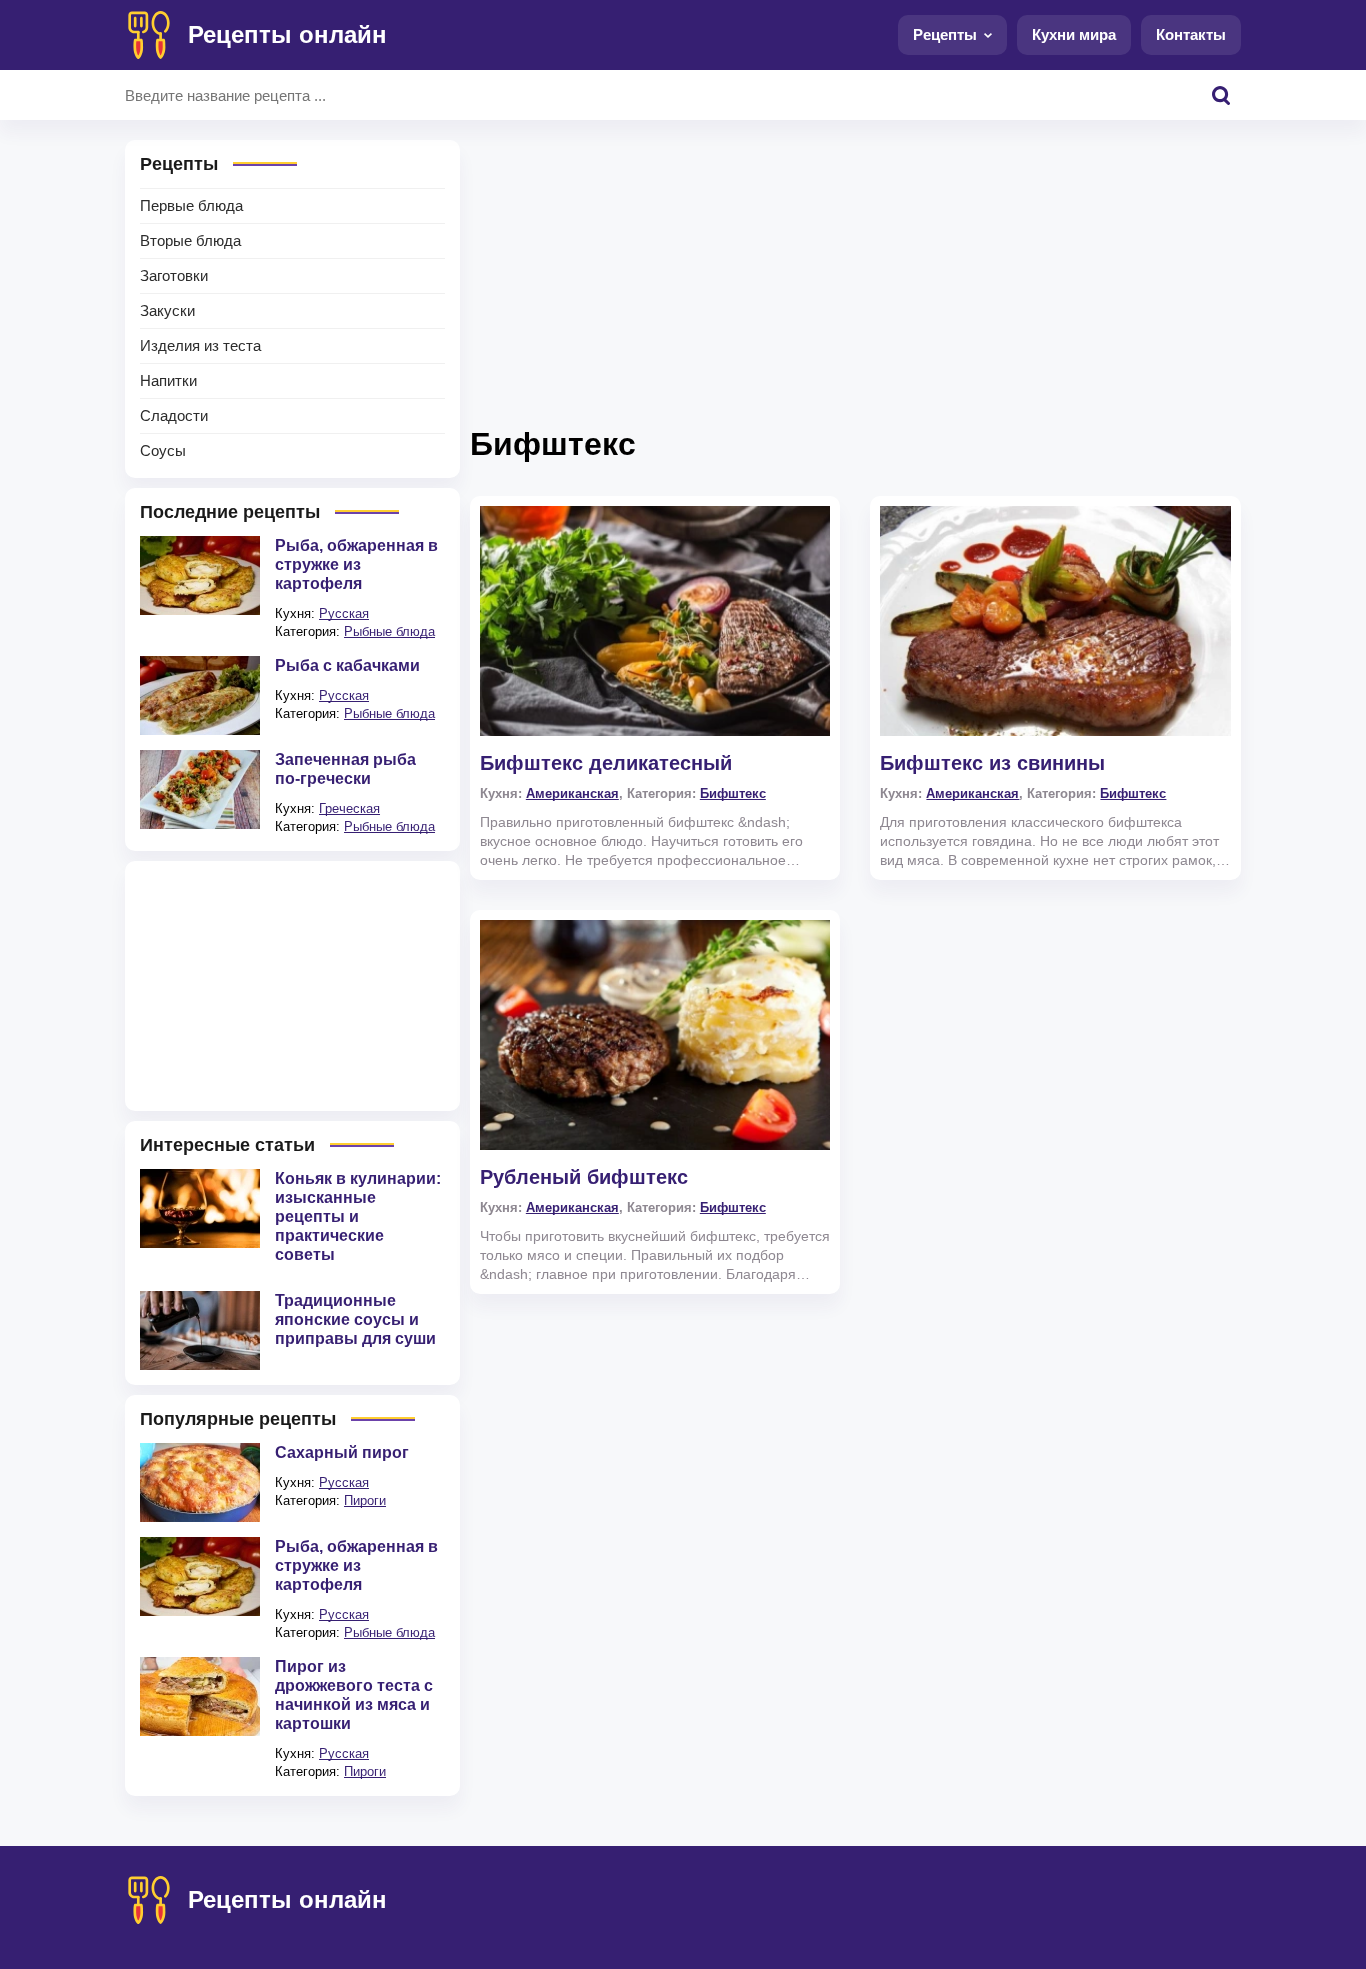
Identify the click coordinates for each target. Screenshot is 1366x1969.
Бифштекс (733, 793)
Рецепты (945, 34)
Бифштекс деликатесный (606, 763)
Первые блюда (191, 205)
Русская (344, 613)
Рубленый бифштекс (584, 1177)
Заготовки (174, 275)
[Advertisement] (855, 280)
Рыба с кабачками (347, 665)
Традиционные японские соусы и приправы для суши (355, 1319)
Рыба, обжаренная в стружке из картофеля (356, 564)
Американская (572, 793)
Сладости (174, 415)
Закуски (167, 310)
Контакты (1191, 34)
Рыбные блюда (389, 631)
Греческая (349, 808)
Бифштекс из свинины (992, 763)
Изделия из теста (200, 345)
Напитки (168, 380)
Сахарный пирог (342, 1452)
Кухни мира (1074, 34)
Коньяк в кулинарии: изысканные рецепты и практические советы (358, 1216)
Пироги (365, 1500)
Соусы (163, 450)
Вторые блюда (190, 240)
